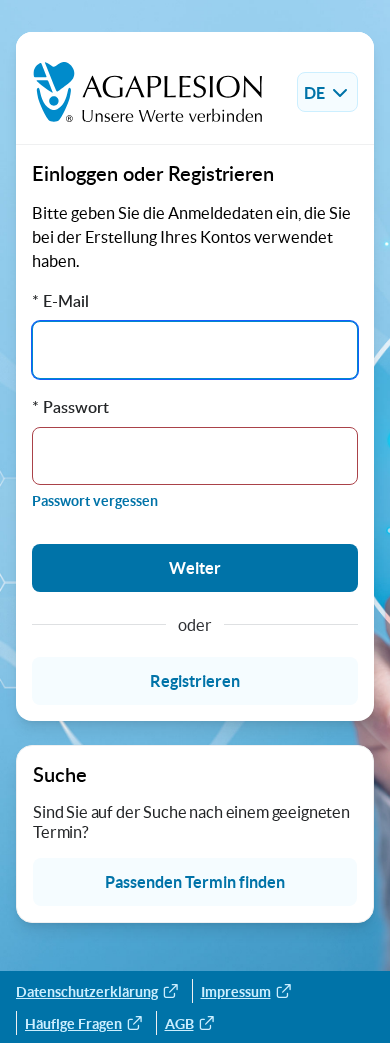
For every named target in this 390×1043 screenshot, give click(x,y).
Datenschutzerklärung (87, 992)
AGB (179, 1024)
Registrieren (195, 681)
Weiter (195, 568)
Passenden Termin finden (195, 882)
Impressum (236, 992)
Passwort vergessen (95, 501)
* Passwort (70, 407)
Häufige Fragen (73, 1024)
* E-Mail (60, 301)
